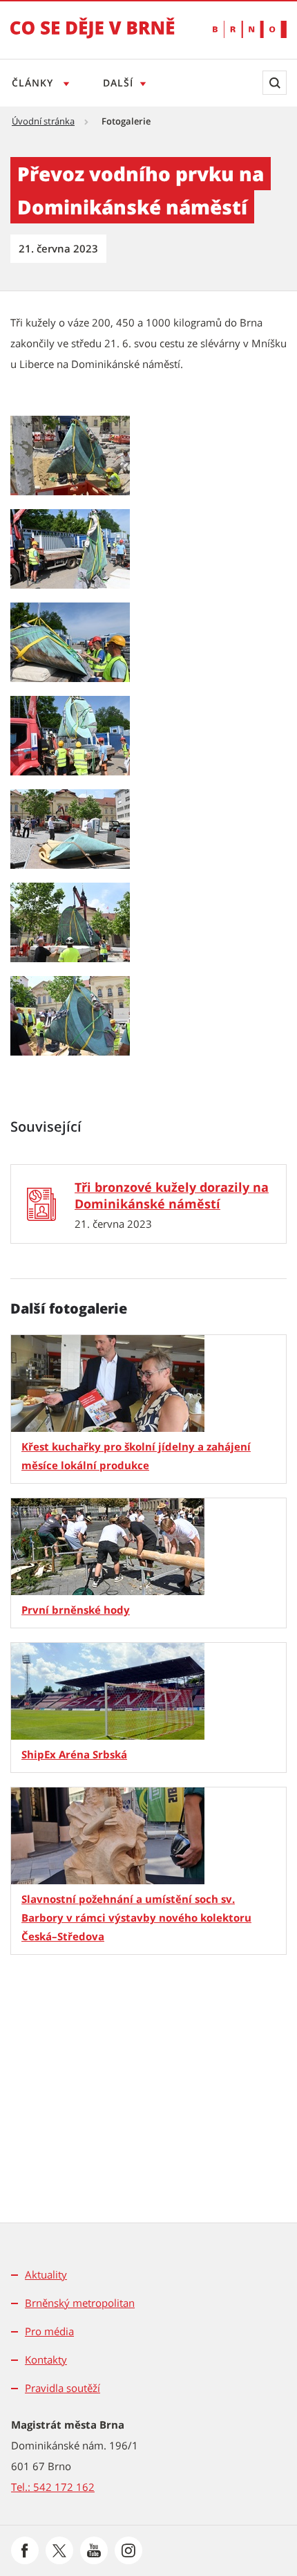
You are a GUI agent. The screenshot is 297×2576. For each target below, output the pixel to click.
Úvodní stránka (43, 121)
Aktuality (46, 2274)
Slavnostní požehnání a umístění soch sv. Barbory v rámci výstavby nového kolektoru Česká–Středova (136, 1917)
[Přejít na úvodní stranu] (93, 37)
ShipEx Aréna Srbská (74, 1754)
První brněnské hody (76, 1610)
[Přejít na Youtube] (94, 2550)
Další (118, 83)
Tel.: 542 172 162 (53, 2487)
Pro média (49, 2331)
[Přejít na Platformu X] (59, 2550)
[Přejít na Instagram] (128, 2550)
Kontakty (46, 2359)
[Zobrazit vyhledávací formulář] (275, 83)
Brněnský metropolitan (80, 2303)
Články (34, 83)
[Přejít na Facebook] (25, 2550)
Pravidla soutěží (63, 2388)
